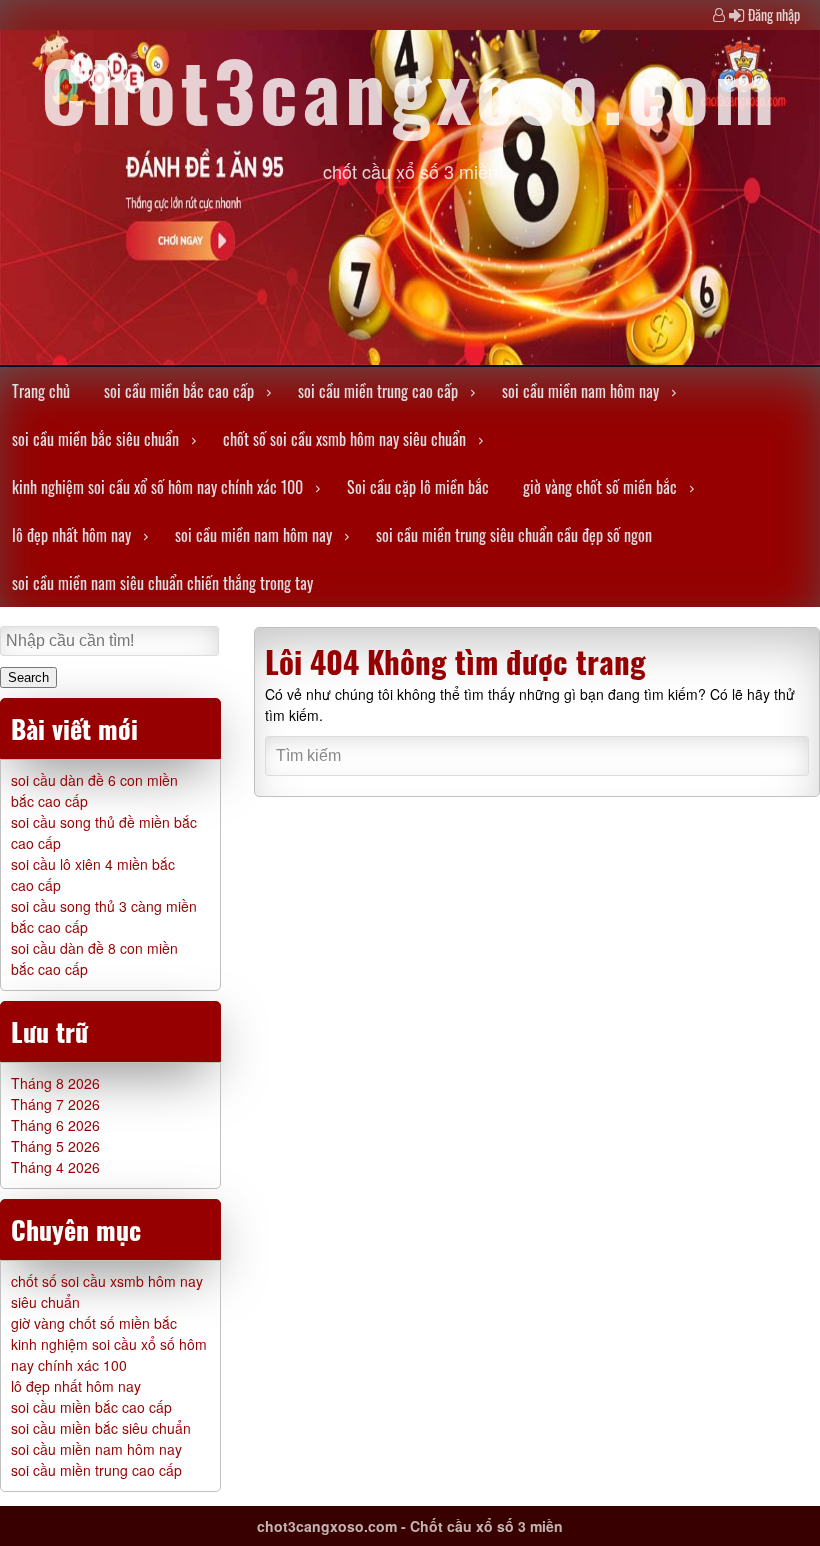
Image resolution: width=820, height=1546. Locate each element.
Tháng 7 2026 (55, 1104)
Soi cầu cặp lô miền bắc (418, 487)
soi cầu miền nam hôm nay (580, 391)
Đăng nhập (774, 14)
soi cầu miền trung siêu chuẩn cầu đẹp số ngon (514, 535)
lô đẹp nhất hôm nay (71, 535)
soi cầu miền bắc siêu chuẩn (95, 439)
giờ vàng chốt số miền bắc (600, 487)
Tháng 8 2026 (55, 1083)
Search (28, 677)
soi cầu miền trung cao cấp (378, 391)
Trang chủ (41, 391)
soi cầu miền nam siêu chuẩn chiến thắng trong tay (162, 583)
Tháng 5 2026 (55, 1146)
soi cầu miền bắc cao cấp (179, 391)
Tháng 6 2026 (55, 1125)
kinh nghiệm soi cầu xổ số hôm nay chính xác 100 (157, 487)
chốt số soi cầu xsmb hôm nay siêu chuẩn (344, 439)
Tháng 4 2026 (55, 1167)
